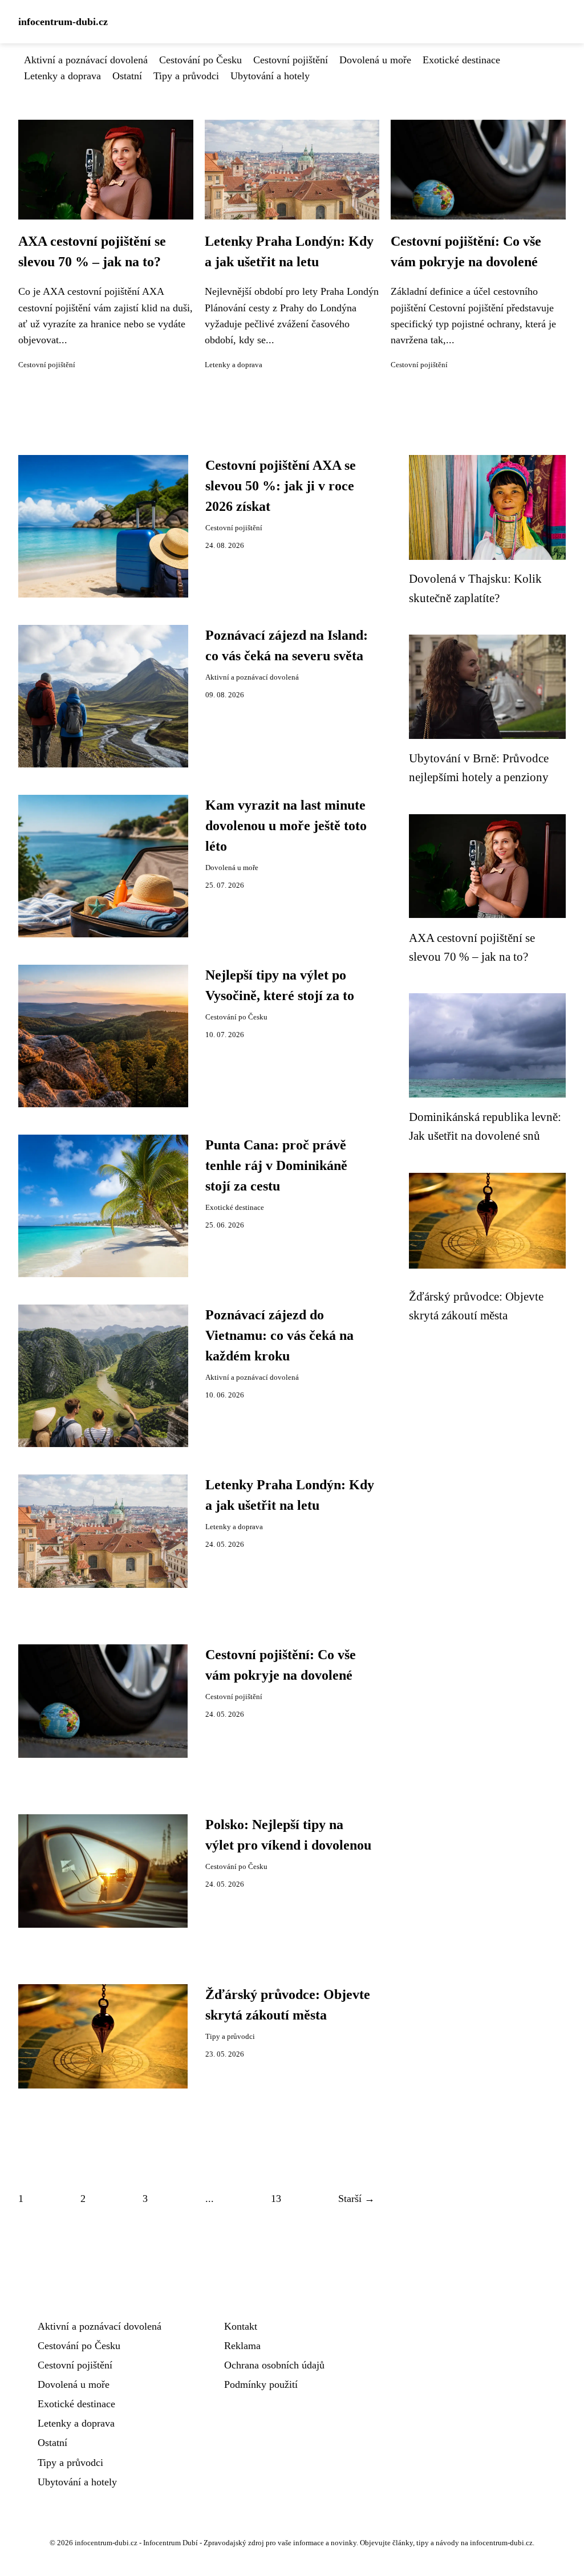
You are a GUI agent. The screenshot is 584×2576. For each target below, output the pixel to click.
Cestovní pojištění (291, 60)
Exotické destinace (461, 60)
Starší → (356, 2199)
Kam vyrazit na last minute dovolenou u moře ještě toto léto (286, 826)
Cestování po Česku (200, 60)
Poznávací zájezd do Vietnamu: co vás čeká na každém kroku (279, 1335)
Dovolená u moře (375, 60)
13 (276, 2199)
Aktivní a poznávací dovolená (86, 60)
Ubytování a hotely (270, 76)
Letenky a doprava (62, 76)
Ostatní (127, 76)
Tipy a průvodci (186, 76)
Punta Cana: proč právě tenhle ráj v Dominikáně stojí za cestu (276, 1165)
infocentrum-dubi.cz (63, 22)
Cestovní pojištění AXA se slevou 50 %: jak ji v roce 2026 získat (281, 486)
